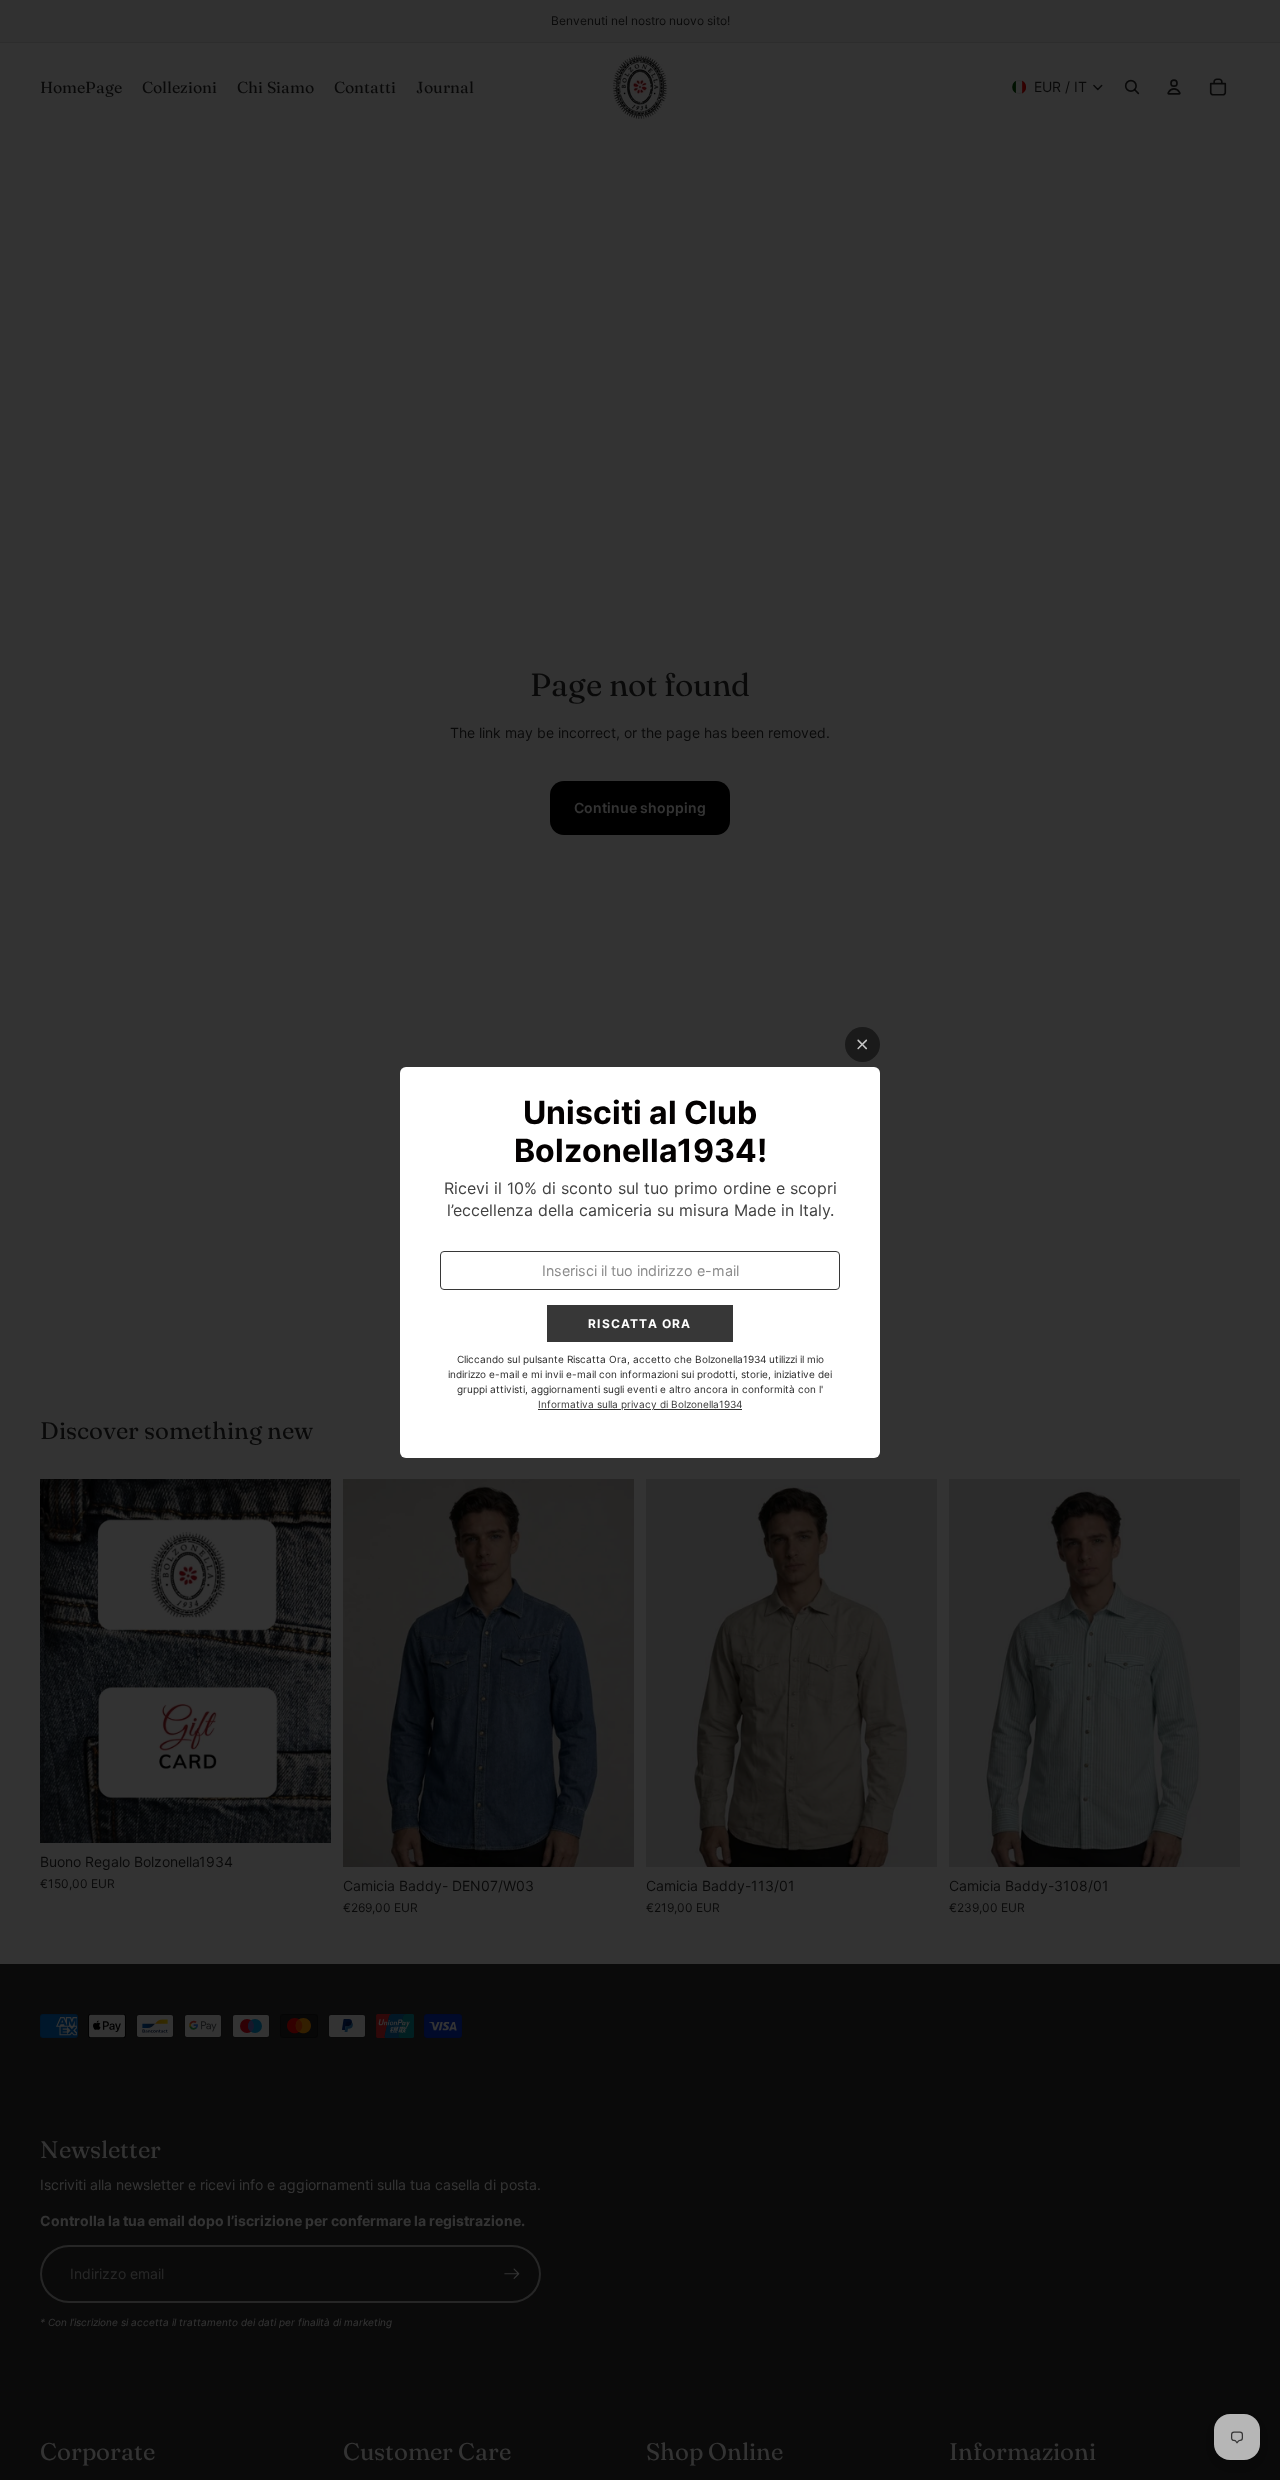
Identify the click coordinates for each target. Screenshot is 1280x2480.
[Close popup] (862, 1044)
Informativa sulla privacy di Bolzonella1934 (640, 1404)
